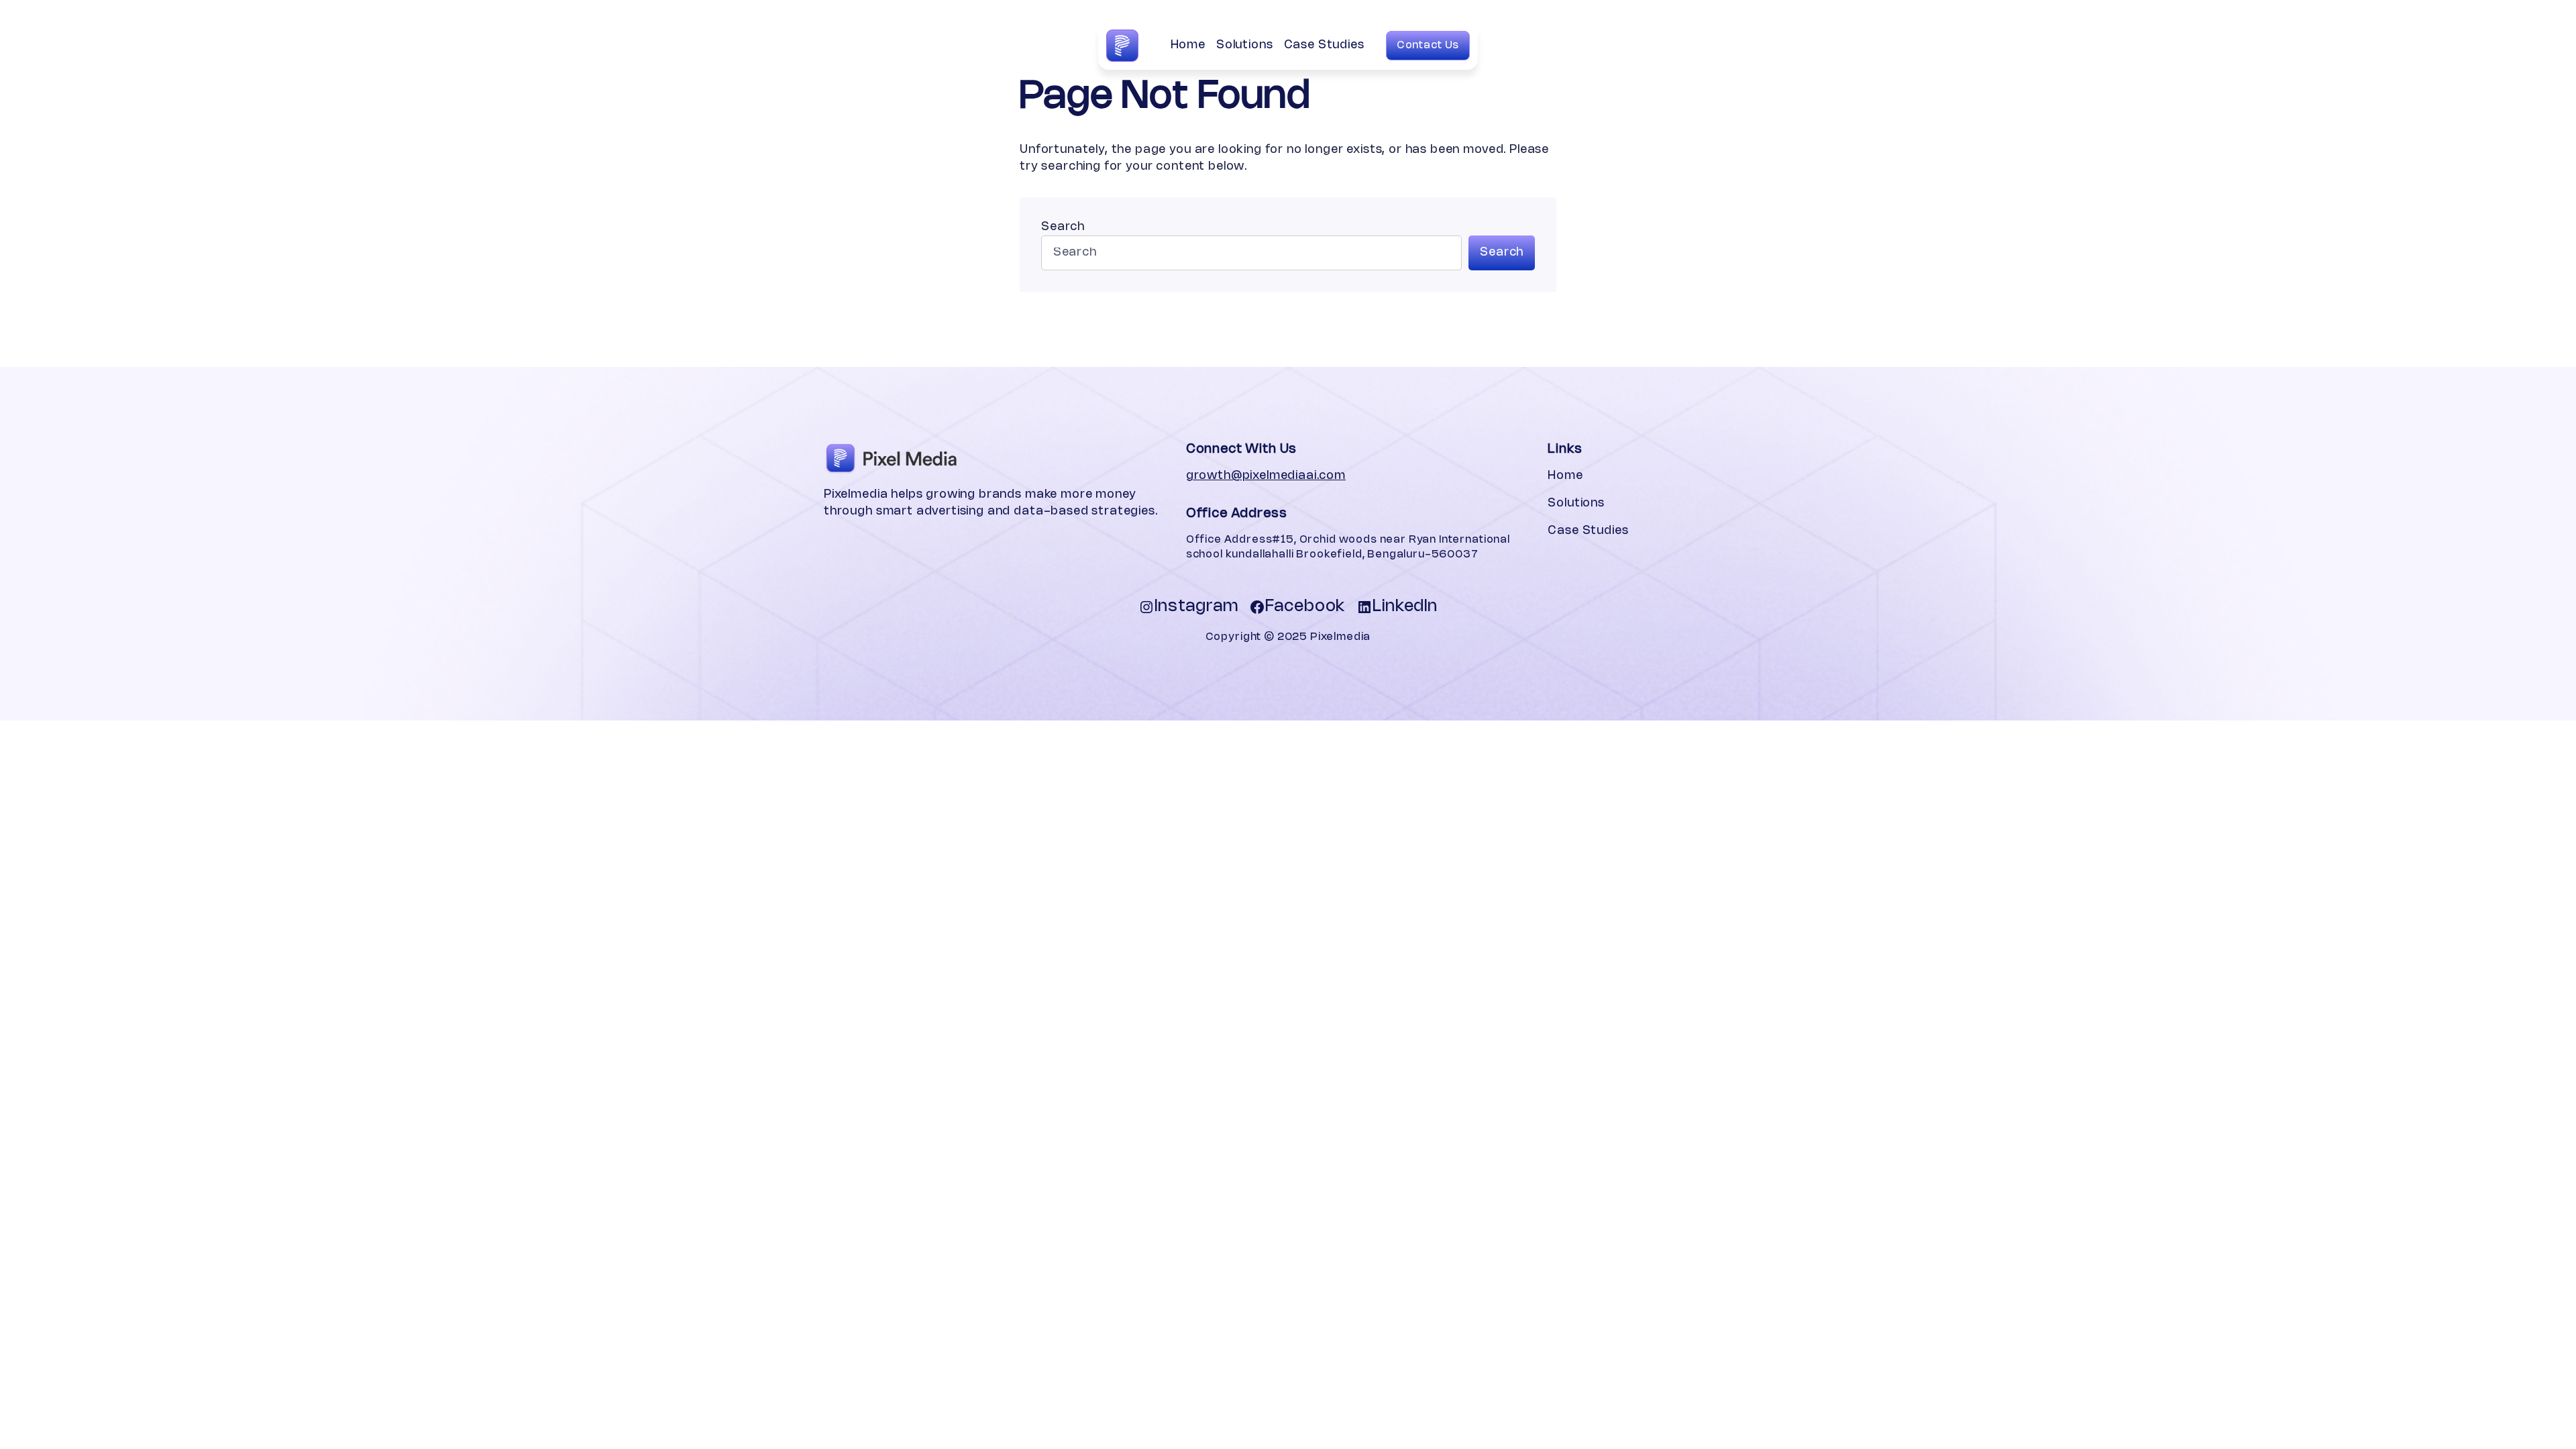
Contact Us (1428, 46)
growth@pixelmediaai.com (1266, 476)
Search (1063, 227)
